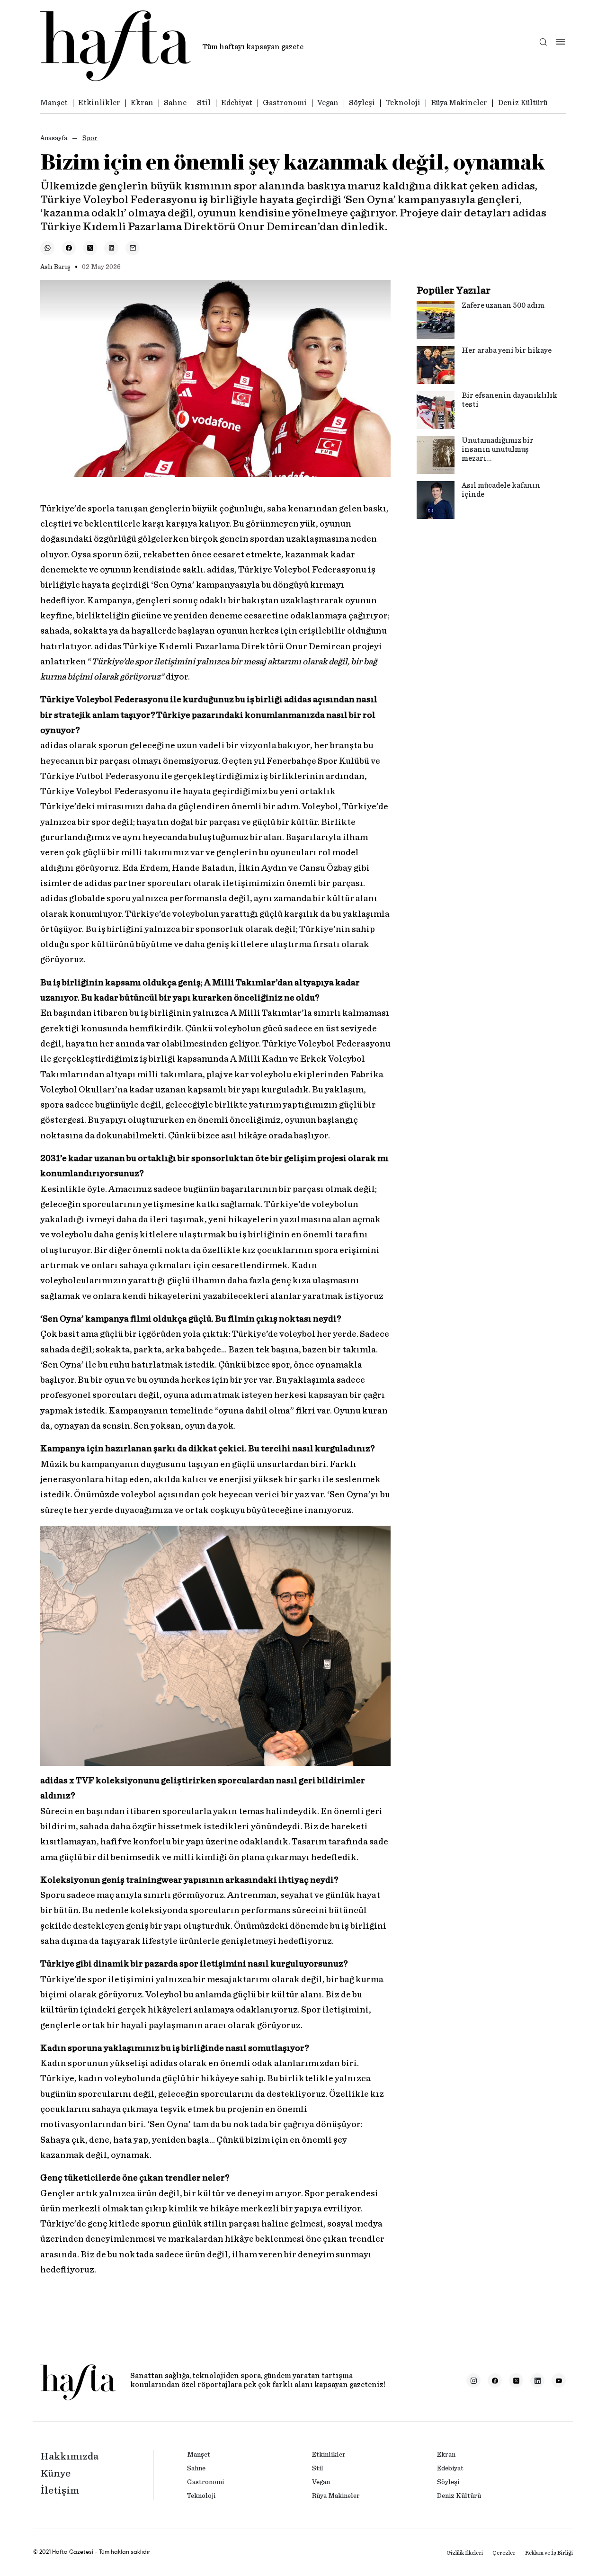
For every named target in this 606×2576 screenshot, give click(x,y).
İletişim (60, 2490)
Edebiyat (237, 103)
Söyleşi (362, 103)
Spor (90, 138)
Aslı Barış (55, 267)
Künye (55, 2473)
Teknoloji (403, 103)
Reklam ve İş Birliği (549, 2553)
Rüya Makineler (459, 103)
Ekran (142, 103)
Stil (204, 103)
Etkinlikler (99, 103)
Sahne (175, 103)
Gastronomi (285, 103)
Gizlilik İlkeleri (465, 2553)
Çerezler (504, 2553)
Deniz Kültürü (522, 103)
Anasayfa (54, 138)
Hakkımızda (69, 2456)
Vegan (328, 103)
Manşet (54, 103)
